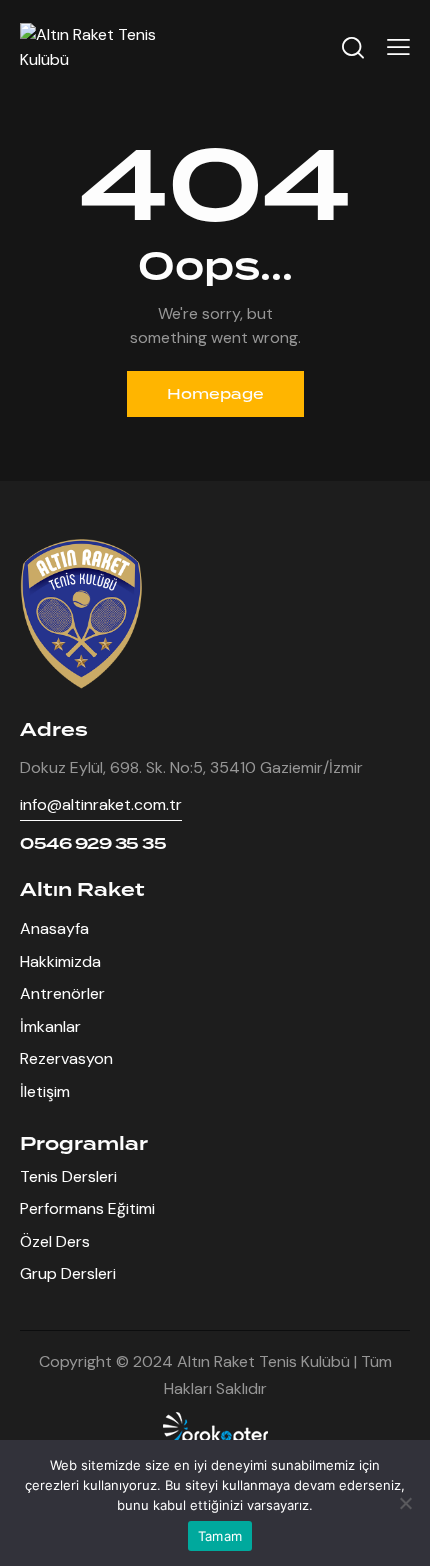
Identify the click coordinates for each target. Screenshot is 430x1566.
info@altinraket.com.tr (101, 804)
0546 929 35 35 (93, 844)
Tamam (220, 1536)
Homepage (215, 394)
